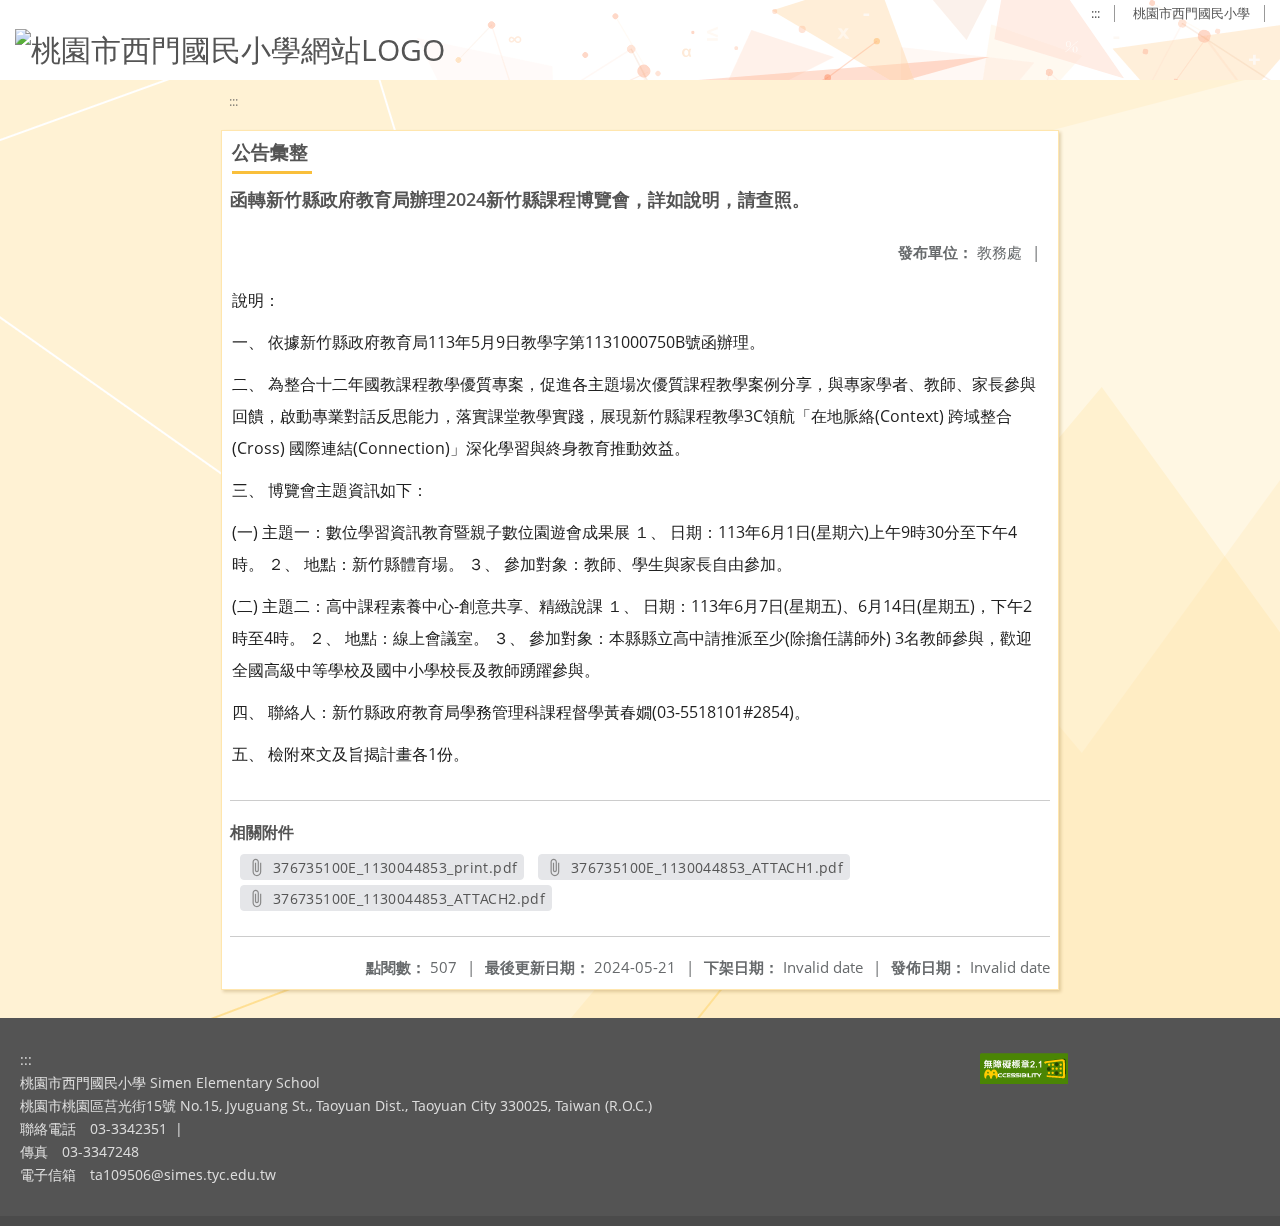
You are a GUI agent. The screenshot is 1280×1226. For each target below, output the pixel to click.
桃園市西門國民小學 (1191, 13)
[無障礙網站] (1024, 1078)
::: (1095, 13)
